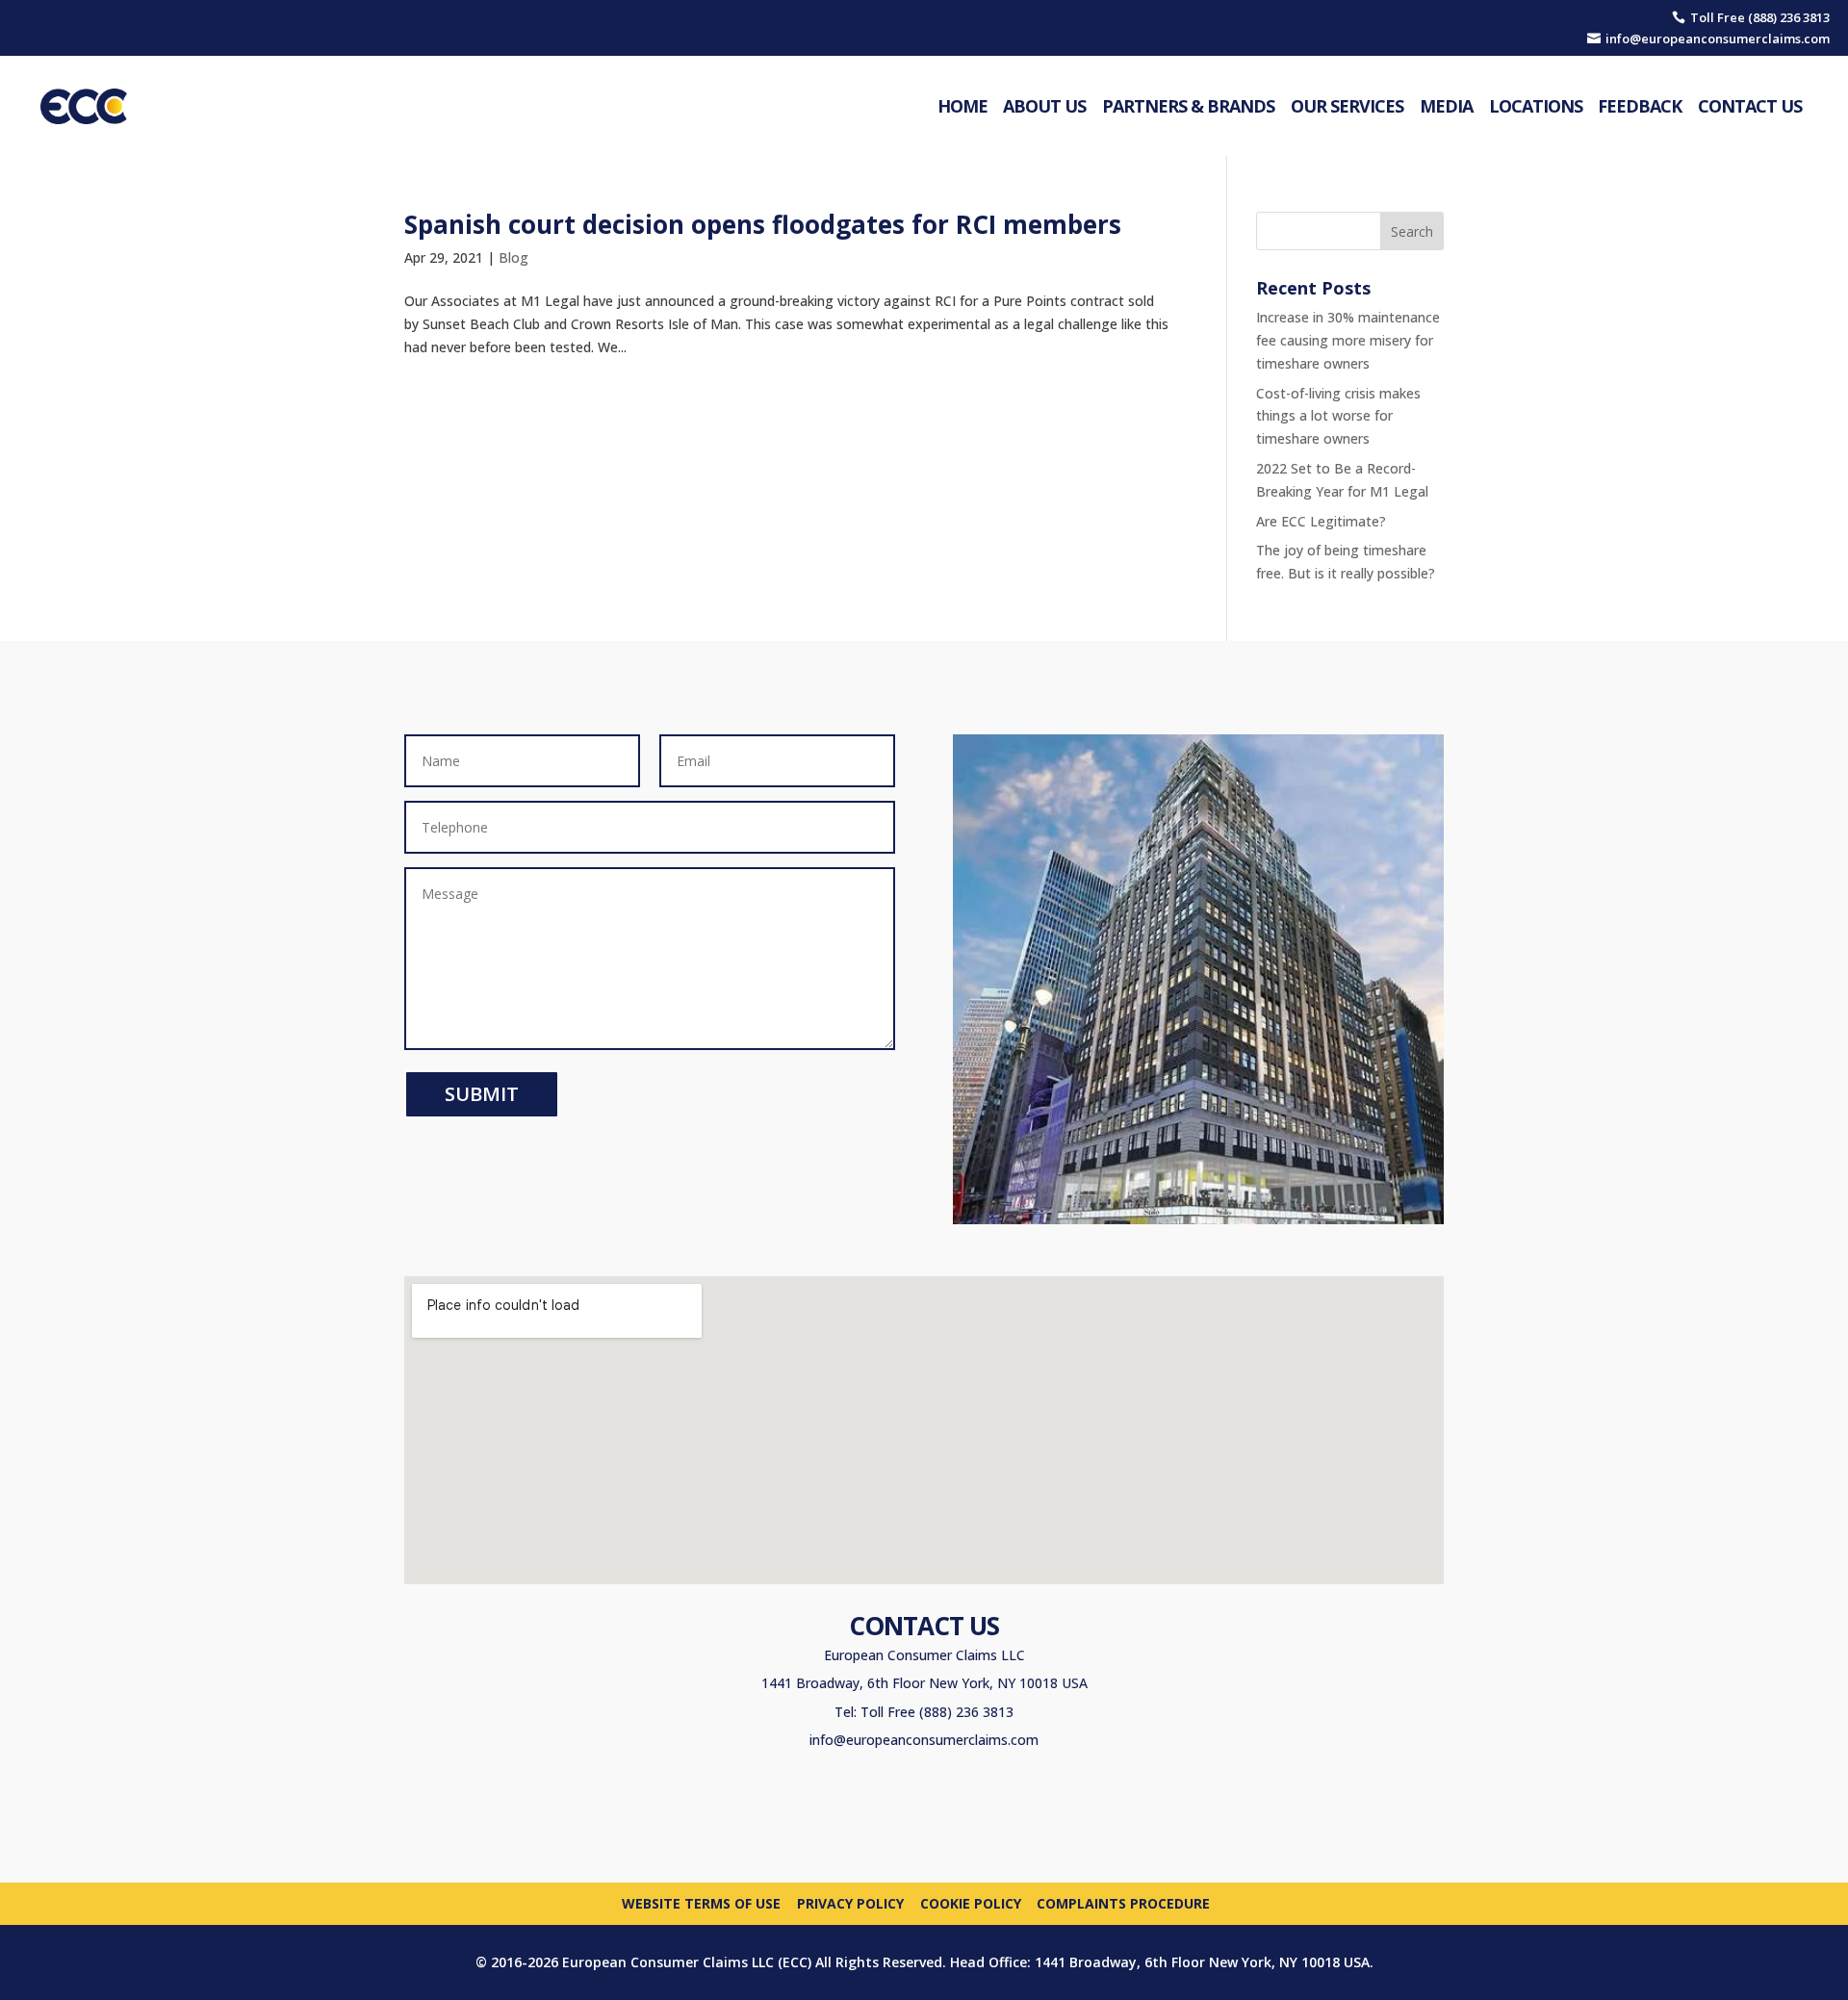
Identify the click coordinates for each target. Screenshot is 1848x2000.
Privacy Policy (850, 1902)
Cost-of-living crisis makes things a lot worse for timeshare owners (1338, 416)
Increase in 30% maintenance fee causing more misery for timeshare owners (1348, 340)
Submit (482, 1094)
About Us (1044, 106)
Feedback (1640, 106)
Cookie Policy (971, 1902)
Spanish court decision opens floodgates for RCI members (763, 224)
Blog (513, 257)
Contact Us (1750, 106)
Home (962, 106)
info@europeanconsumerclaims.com (924, 1740)
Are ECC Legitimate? (1321, 521)
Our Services (1347, 106)
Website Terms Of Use (701, 1902)
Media (1446, 106)
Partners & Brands (1188, 106)
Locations (1536, 106)
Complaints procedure (1123, 1902)
